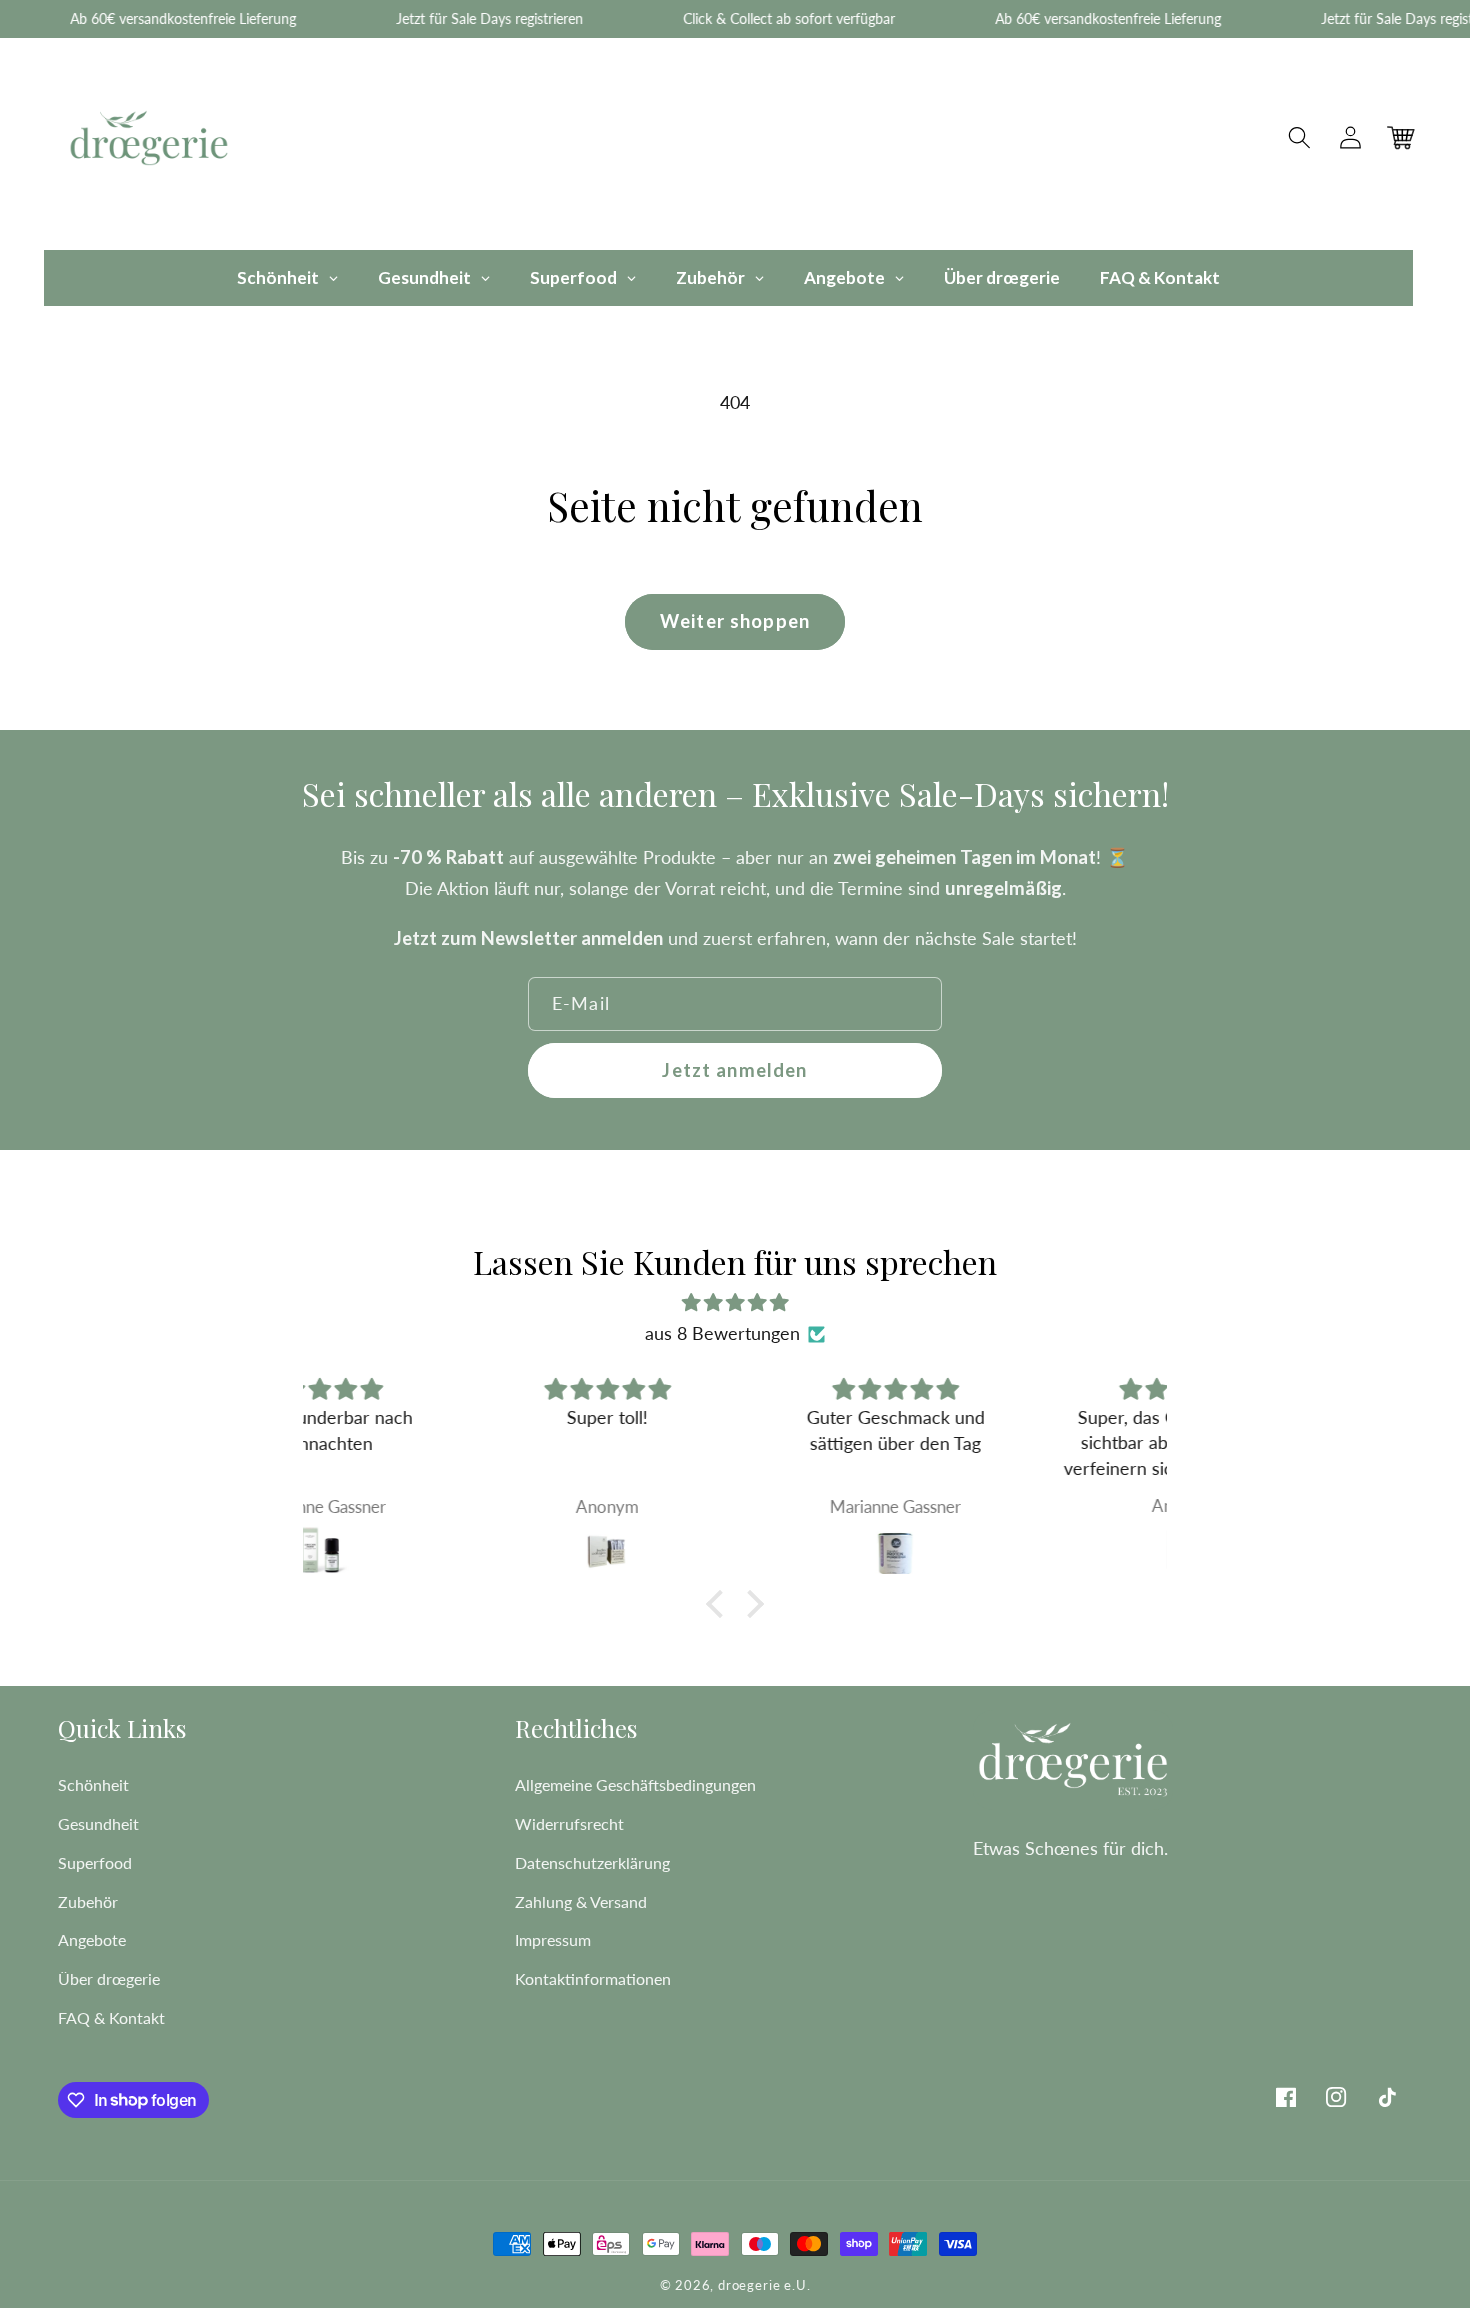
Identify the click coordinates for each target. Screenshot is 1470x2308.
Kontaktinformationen (593, 1978)
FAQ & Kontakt (111, 2017)
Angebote (92, 1939)
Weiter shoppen (735, 621)
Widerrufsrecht (569, 1823)
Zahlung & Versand (581, 1901)
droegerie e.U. (764, 2285)
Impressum (553, 1939)
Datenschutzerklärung (592, 1862)
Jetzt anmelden (734, 1070)
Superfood (95, 1862)
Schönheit (93, 1784)
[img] (735, 1302)
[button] (1300, 138)
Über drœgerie (109, 1978)
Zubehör (88, 1901)
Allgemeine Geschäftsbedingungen (635, 1784)
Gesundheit (98, 1823)
